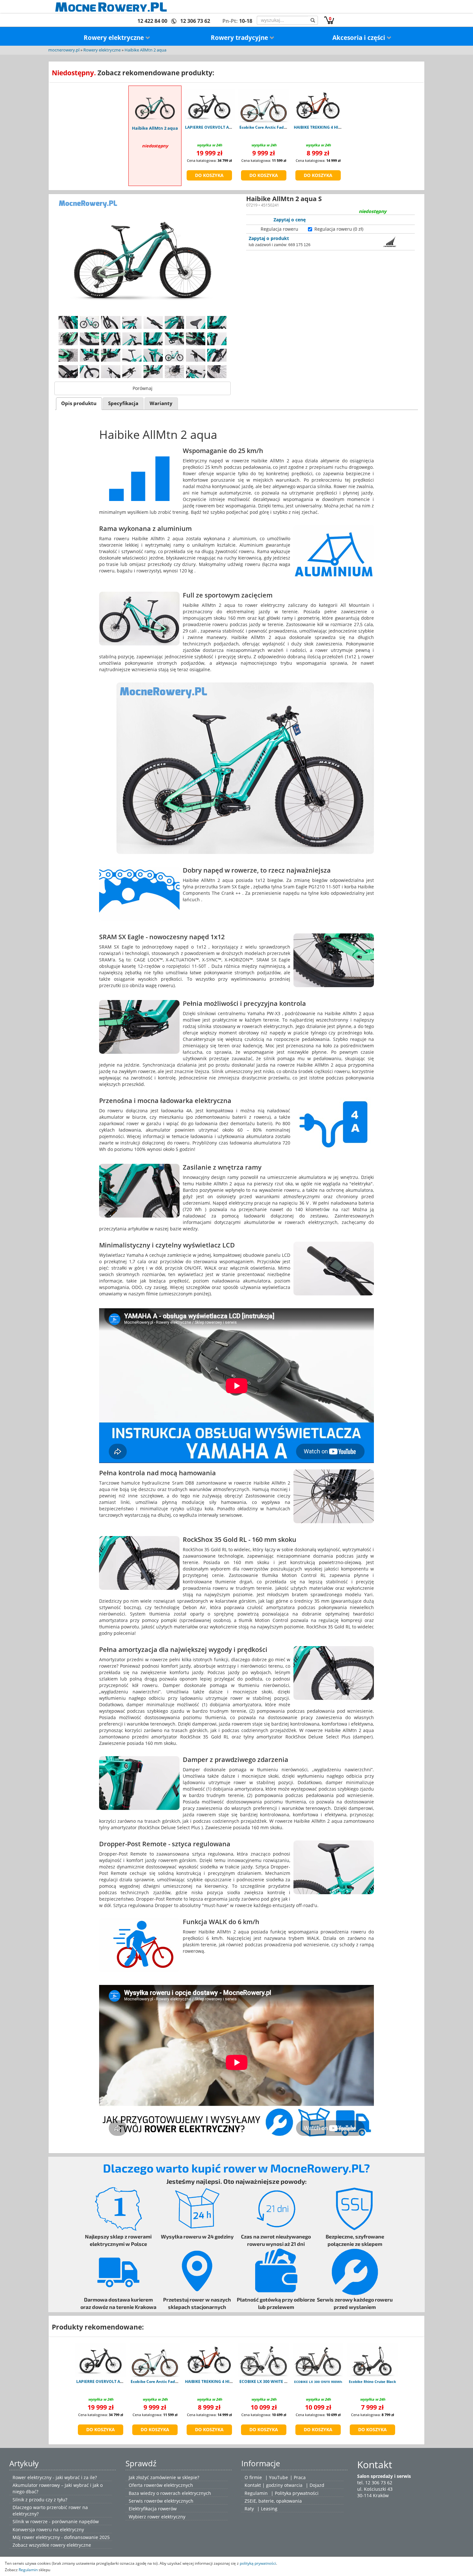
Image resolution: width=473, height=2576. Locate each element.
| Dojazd (315, 2485)
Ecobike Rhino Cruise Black (372, 2381)
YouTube (278, 2477)
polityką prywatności (258, 2563)
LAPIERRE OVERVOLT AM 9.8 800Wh (219, 127)
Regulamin (256, 2493)
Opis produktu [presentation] (79, 403)
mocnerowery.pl (64, 50)
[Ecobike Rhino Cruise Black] (372, 2360)
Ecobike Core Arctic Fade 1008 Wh (271, 127)
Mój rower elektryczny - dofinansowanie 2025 (61, 2537)
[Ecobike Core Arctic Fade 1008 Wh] (264, 106)
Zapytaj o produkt (269, 238)
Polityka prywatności (297, 2493)
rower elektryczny (166, 2517)
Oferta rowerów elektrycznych (161, 2485)
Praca (300, 2477)
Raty (249, 2509)
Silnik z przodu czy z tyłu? (40, 2500)
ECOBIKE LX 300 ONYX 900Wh (318, 2382)
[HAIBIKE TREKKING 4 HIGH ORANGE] (318, 106)
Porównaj (143, 388)
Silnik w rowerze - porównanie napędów (56, 2521)
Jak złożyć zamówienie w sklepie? (164, 2477)
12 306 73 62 (195, 21)
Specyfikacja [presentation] (123, 403)
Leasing (269, 2509)
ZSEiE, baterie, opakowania (273, 2501)
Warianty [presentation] (161, 403)
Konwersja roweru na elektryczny (48, 2530)
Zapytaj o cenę (290, 220)
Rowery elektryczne (115, 38)
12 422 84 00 (152, 21)
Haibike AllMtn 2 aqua (145, 50)
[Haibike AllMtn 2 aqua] (155, 106)
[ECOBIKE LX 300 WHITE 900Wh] (264, 2360)
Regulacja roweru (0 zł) (339, 229)
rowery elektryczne (71, 2545)
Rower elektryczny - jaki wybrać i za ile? (55, 2477)
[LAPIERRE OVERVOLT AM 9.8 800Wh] (209, 106)
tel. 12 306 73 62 (375, 2483)
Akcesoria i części (360, 38)
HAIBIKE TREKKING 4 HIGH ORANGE (328, 127)
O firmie (253, 2477)
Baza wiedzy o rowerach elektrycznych (170, 2493)
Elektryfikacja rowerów (153, 2509)
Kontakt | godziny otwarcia (274, 2485)
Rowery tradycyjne (240, 38)
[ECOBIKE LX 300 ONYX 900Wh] (318, 2360)
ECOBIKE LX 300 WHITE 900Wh (268, 2381)
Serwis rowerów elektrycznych (161, 2501)
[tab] (79, 404)
